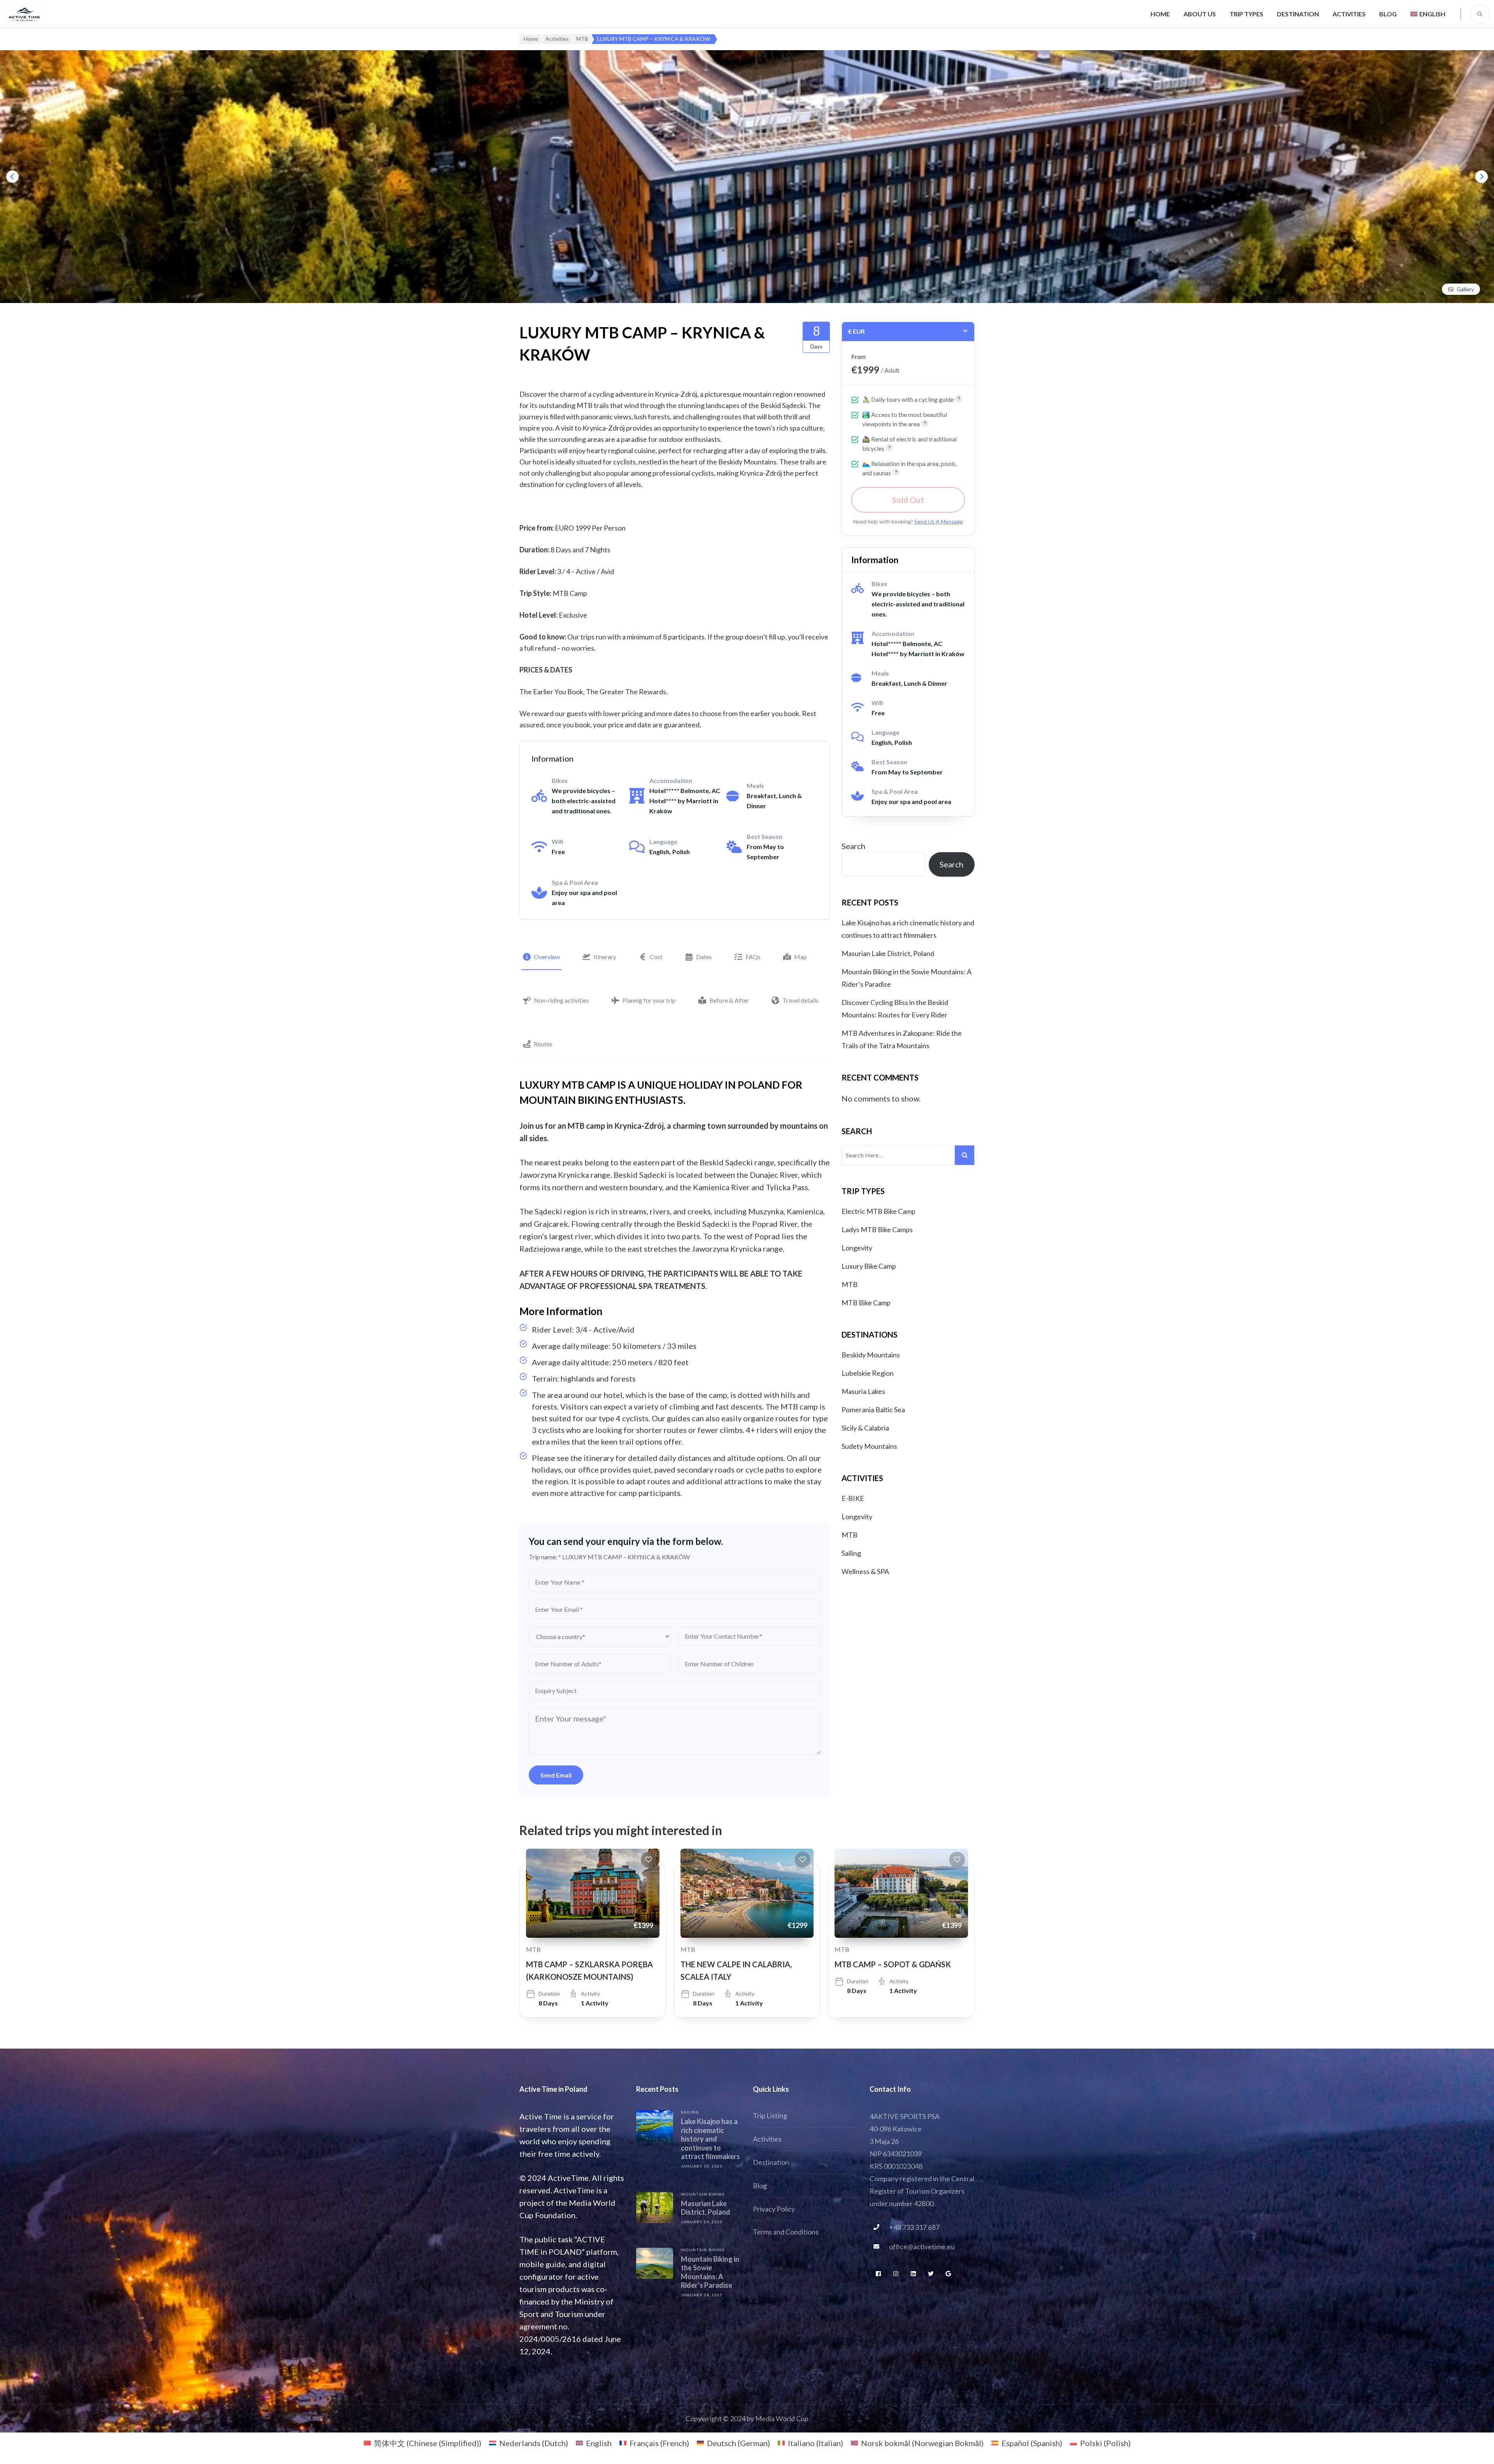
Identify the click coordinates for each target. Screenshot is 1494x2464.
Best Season (765, 836)
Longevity (857, 1248)
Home (1160, 14)
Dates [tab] (704, 957)
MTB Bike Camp (866, 1303)
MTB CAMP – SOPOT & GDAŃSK (893, 1964)
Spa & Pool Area (575, 882)
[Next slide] (1482, 177)
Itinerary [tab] (605, 957)
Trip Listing (770, 2116)
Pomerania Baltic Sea (873, 1410)
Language (663, 841)
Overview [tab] (547, 957)
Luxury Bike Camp (869, 1266)
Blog (1388, 14)
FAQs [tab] (753, 957)
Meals (755, 785)
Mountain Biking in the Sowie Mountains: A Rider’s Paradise (710, 2272)
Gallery (1465, 289)
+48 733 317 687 (914, 2227)
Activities (1349, 14)
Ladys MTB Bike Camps (877, 1229)
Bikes (560, 780)
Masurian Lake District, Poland (888, 953)
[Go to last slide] (12, 177)
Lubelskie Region (868, 1373)
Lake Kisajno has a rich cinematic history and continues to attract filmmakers (710, 2139)
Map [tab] (800, 957)
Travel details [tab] (800, 1000)
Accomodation (671, 780)
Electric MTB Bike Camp (879, 1211)
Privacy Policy (774, 2209)
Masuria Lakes (863, 1391)
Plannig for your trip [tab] (649, 1000)
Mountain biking (703, 2194)
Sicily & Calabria (865, 1428)
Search (853, 846)
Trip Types (1246, 14)
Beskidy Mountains (871, 1355)
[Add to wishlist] (649, 1860)
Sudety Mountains (869, 1446)
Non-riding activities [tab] (561, 1000)
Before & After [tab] (729, 1000)
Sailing (851, 1553)
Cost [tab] (656, 957)
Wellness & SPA (865, 1571)
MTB (850, 1284)
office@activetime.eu (922, 2247)
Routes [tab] (543, 1044)
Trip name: (545, 1557)
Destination (1298, 14)
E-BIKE (853, 1498)
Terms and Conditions (786, 2232)
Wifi (558, 841)
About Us (1200, 14)
